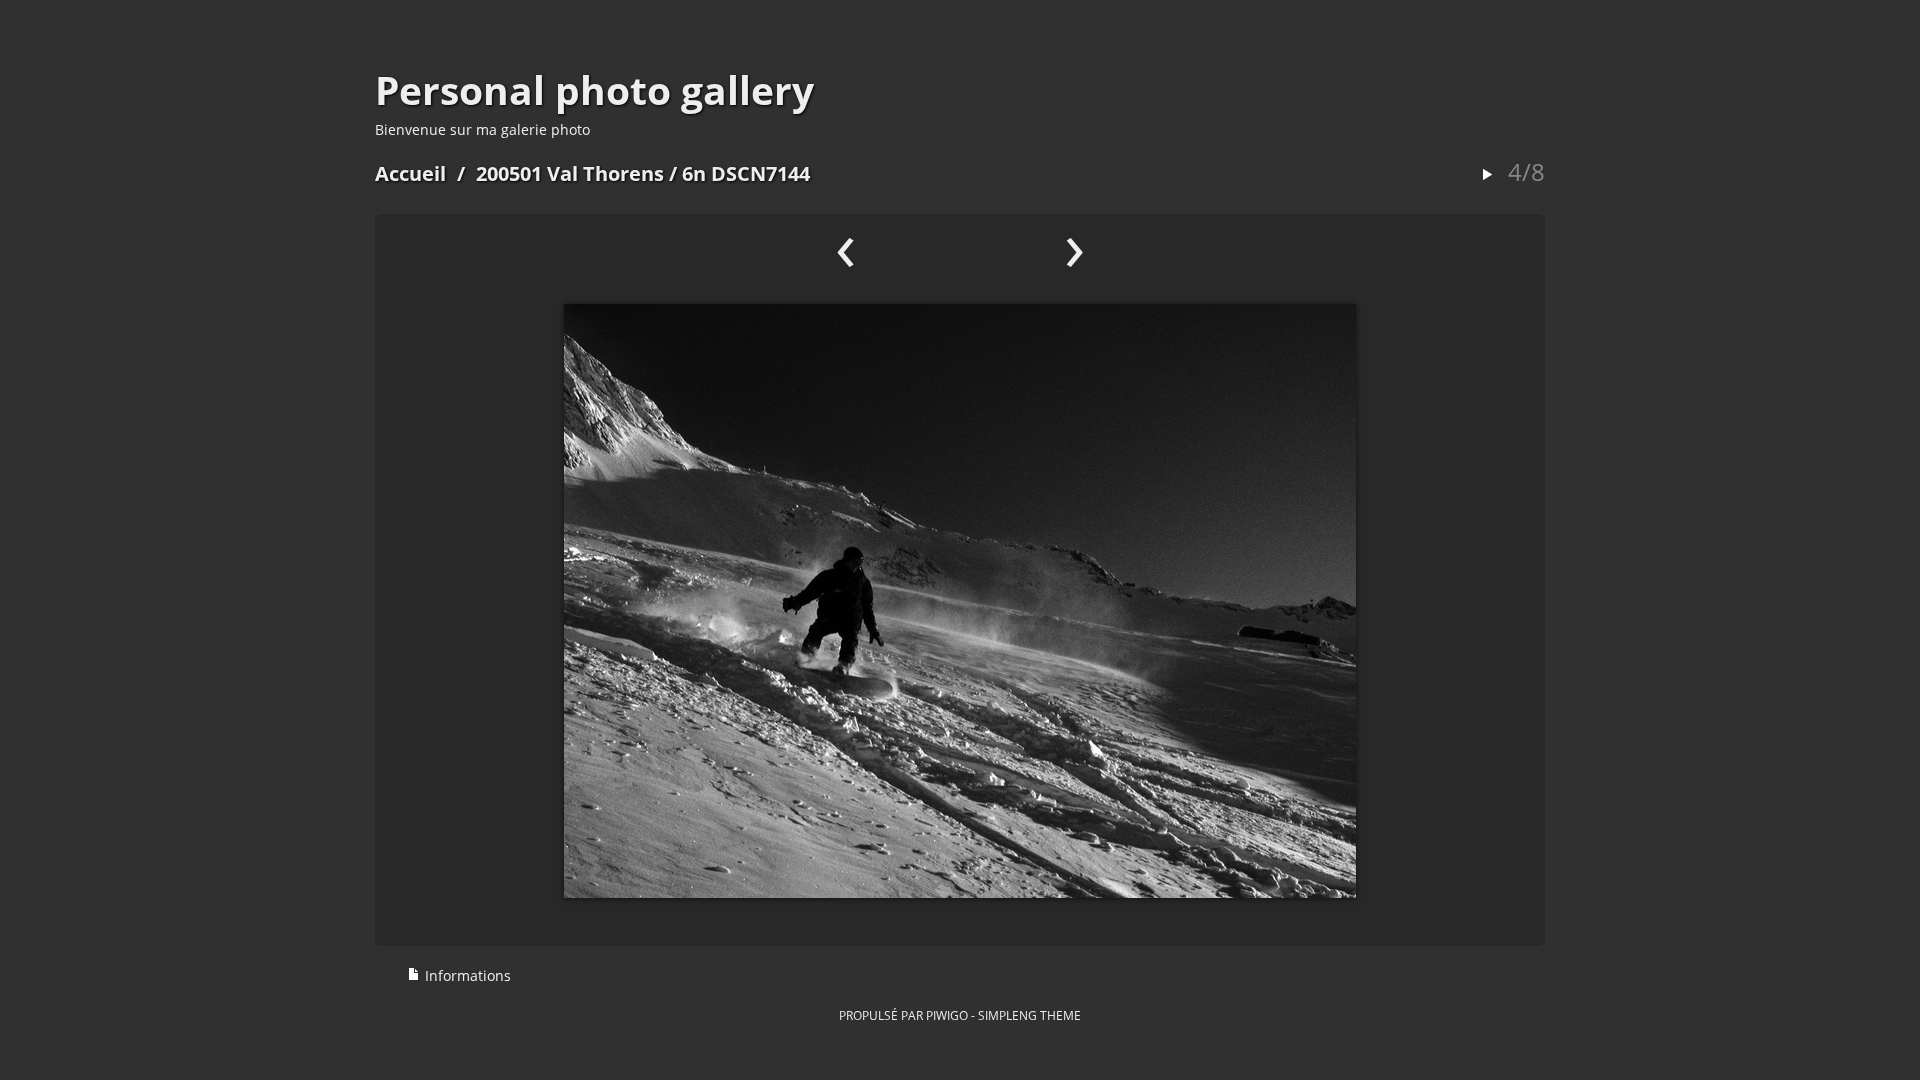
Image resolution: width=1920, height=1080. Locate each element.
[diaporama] (1487, 175)
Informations (466, 975)
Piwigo (947, 1015)
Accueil (410, 173)
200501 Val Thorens (570, 173)
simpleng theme (1029, 1015)
